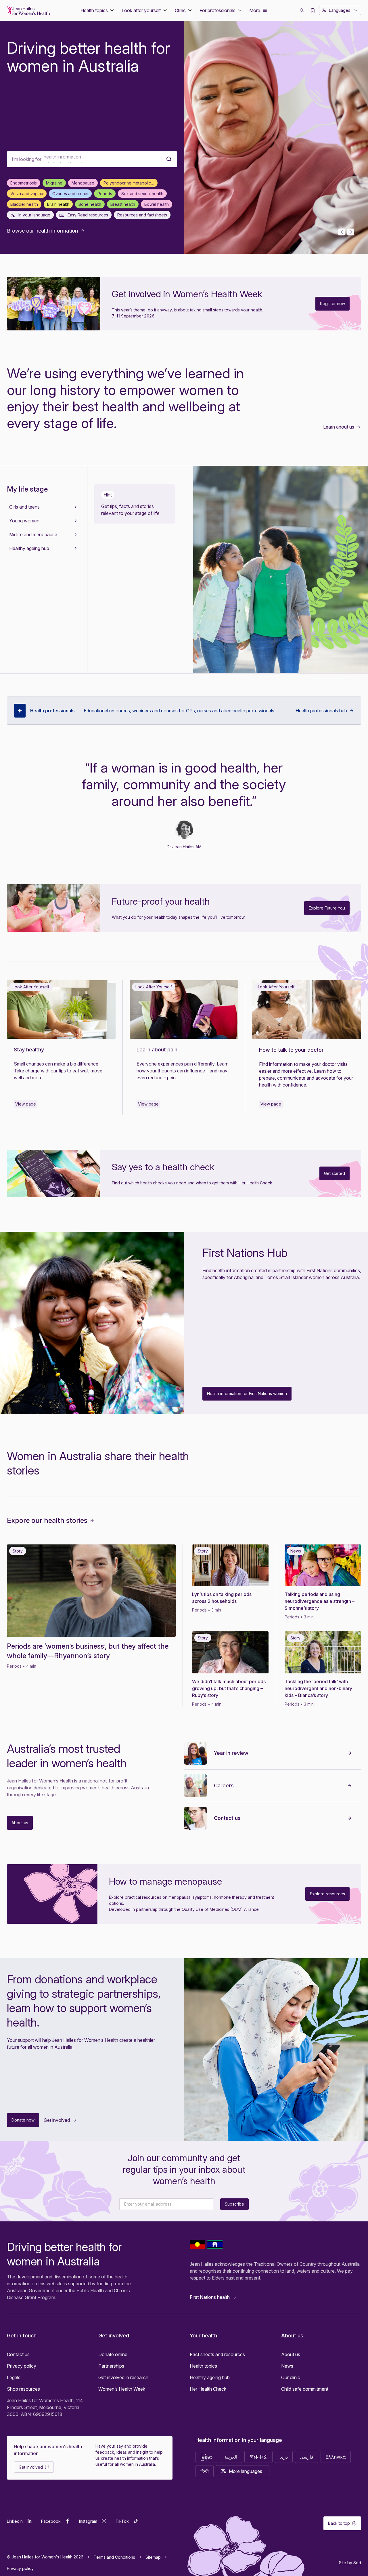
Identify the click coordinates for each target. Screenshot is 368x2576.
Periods (105, 194)
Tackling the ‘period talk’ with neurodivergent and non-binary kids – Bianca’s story (318, 1688)
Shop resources (23, 2389)
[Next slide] (351, 232)
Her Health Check (208, 2389)
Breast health (123, 204)
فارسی (307, 2457)
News (287, 2366)
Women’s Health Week (122, 2389)
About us (291, 2354)
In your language (34, 215)
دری (284, 2457)
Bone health (90, 204)
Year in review (231, 1753)
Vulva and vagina (27, 194)
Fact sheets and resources (217, 2354)
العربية (231, 2457)
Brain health (58, 204)
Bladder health (24, 204)
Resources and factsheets (142, 215)
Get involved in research (123, 2377)
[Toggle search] (302, 10)
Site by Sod (350, 2563)
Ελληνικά (336, 2457)
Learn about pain (157, 1050)
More (255, 10)
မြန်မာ (206, 2457)
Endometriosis (24, 183)
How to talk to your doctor (292, 1050)
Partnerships (111, 2366)
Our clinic (291, 2377)
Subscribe (234, 2204)
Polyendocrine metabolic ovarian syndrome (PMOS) (131, 183)
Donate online (113, 2354)
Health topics (203, 2366)
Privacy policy (22, 2366)
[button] (98, 10)
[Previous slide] (342, 232)
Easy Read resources (87, 215)
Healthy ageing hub (210, 2377)
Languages (340, 10)
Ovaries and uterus (70, 194)
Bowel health (157, 204)
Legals (14, 2377)
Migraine (54, 183)
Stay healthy (29, 1050)
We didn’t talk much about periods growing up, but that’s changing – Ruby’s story (229, 1688)
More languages (246, 2471)
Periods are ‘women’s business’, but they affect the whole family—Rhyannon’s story (88, 1651)
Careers (224, 1785)
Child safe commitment (305, 2389)
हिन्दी (205, 2471)
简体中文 (258, 2457)
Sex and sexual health (142, 194)
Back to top (339, 2523)
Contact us (227, 1818)
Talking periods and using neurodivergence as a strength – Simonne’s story (320, 1601)
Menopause (83, 183)
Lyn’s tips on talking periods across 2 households (222, 1598)
